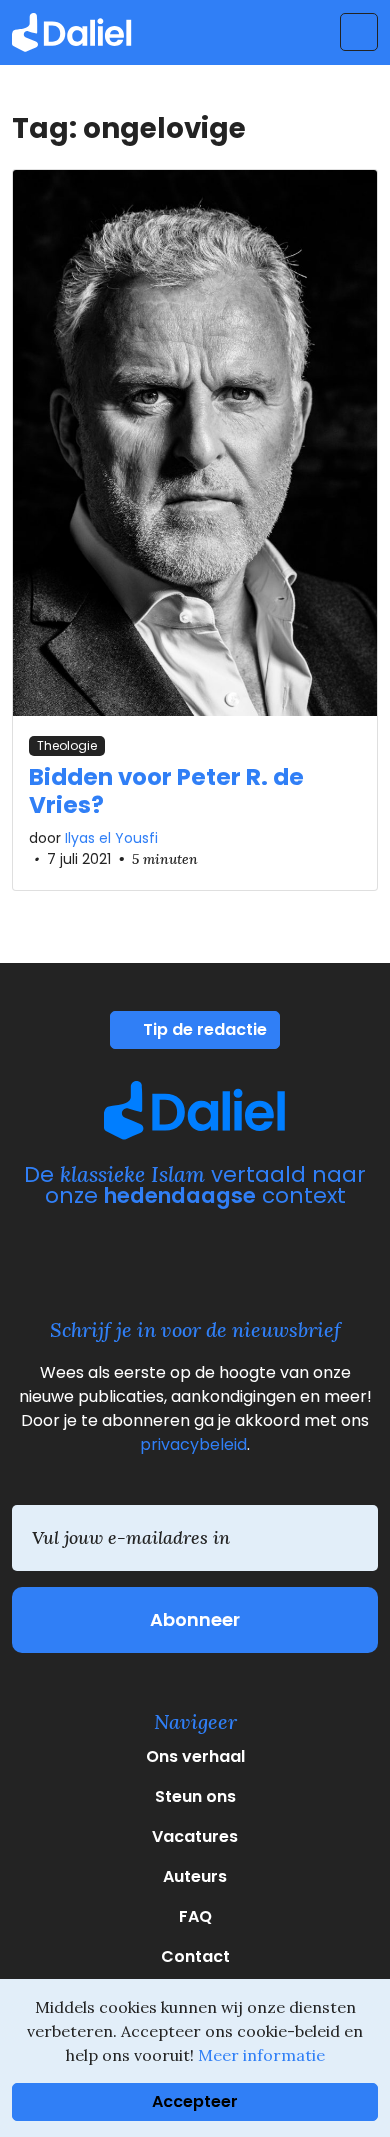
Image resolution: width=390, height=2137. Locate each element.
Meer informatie (261, 2055)
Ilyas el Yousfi (111, 838)
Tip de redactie (203, 1029)
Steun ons (195, 1796)
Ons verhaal (195, 1756)
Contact (195, 1956)
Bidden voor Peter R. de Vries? (166, 791)
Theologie (67, 745)
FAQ (195, 1916)
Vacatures (195, 1836)
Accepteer (195, 2101)
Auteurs (195, 1876)
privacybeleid (193, 1444)
